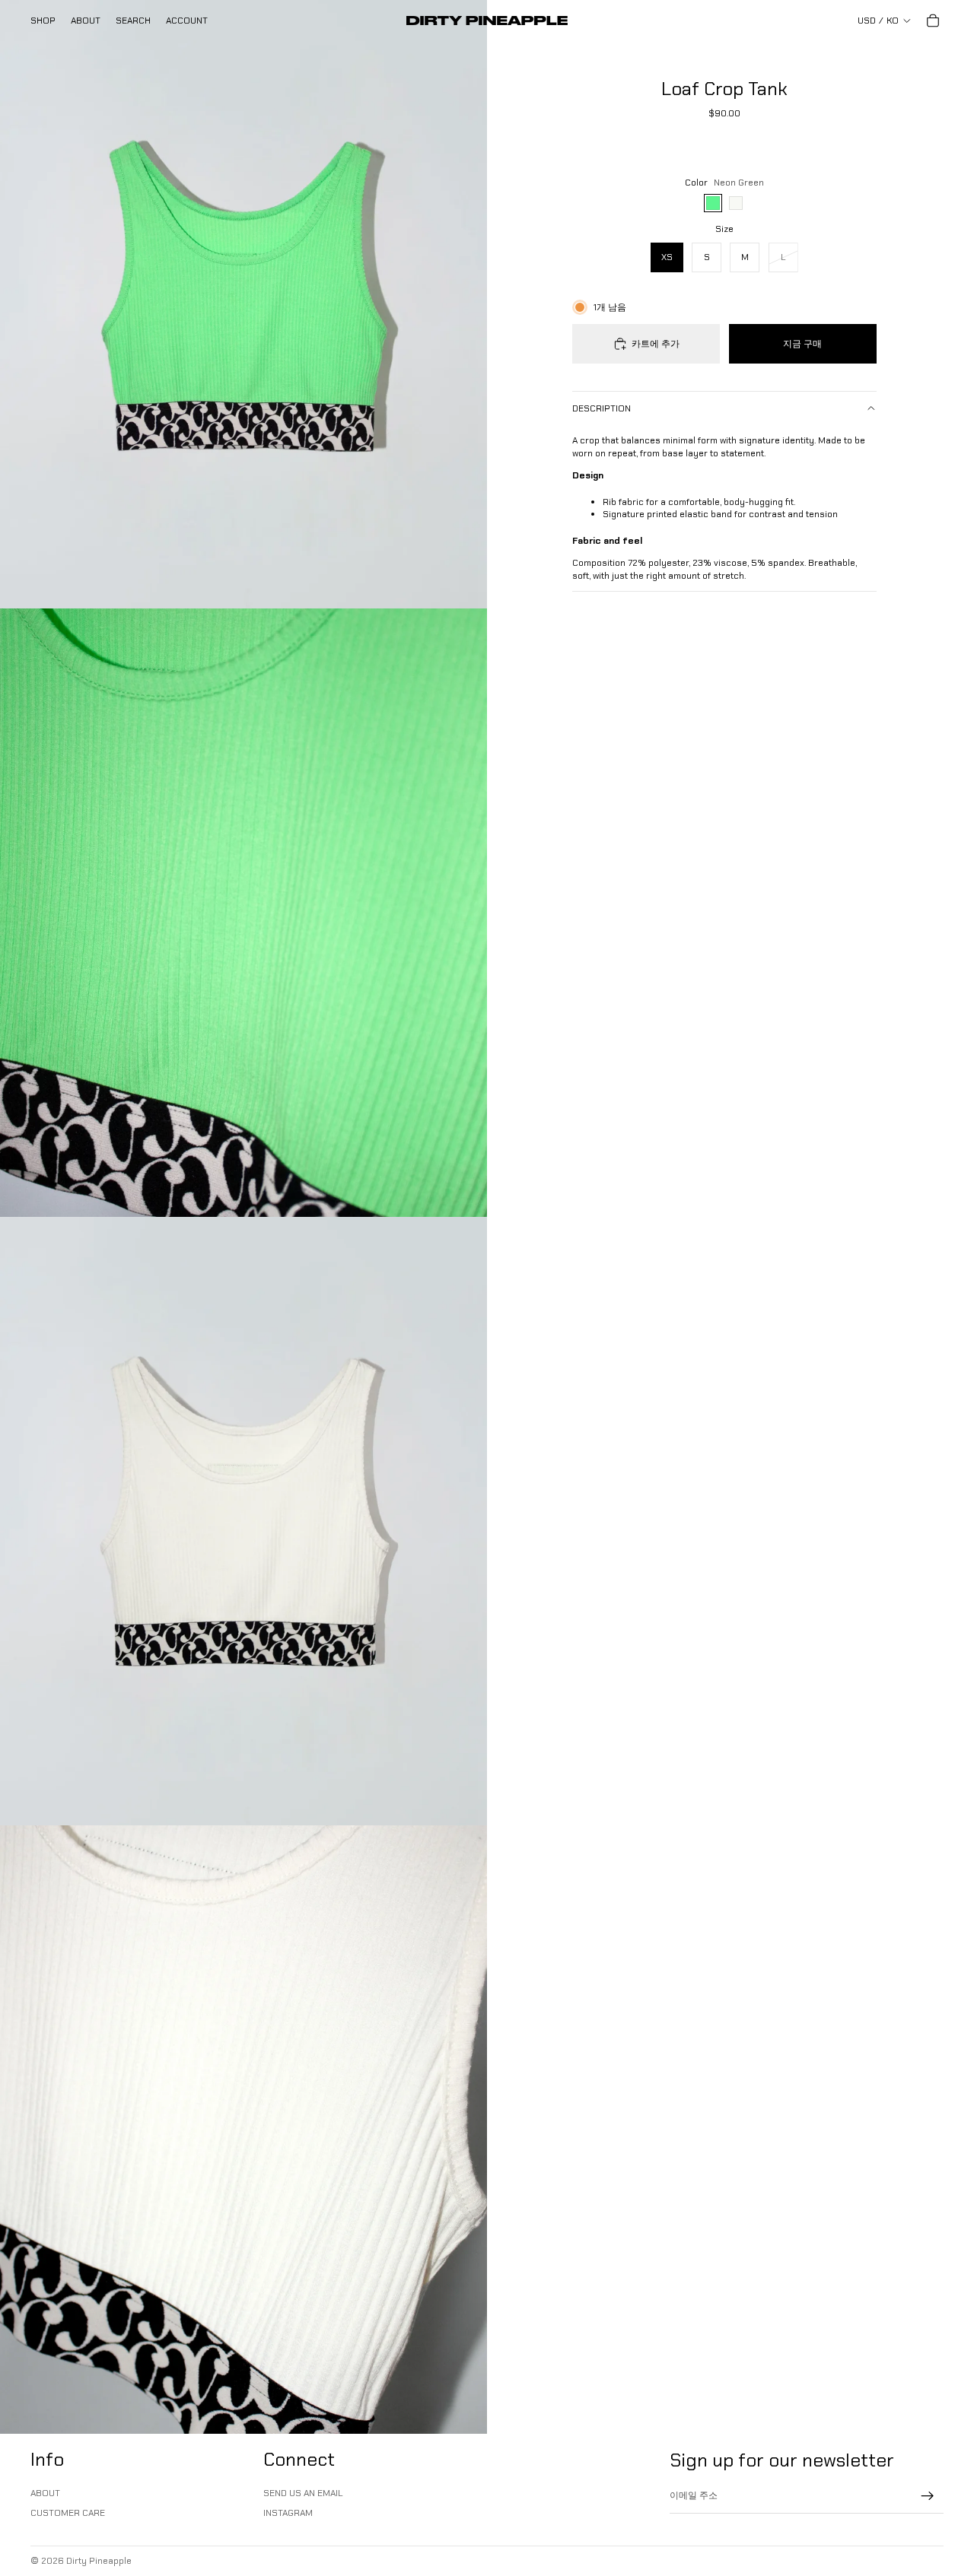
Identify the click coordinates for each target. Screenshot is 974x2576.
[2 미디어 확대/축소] (243, 913)
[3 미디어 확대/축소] (243, 1521)
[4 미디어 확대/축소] (243, 2130)
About (45, 2493)
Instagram (288, 2513)
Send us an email (303, 2493)
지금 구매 (802, 344)
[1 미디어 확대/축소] (243, 304)
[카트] (933, 21)
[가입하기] (928, 2496)
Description (602, 408)
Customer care (68, 2513)
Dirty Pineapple (99, 2561)
